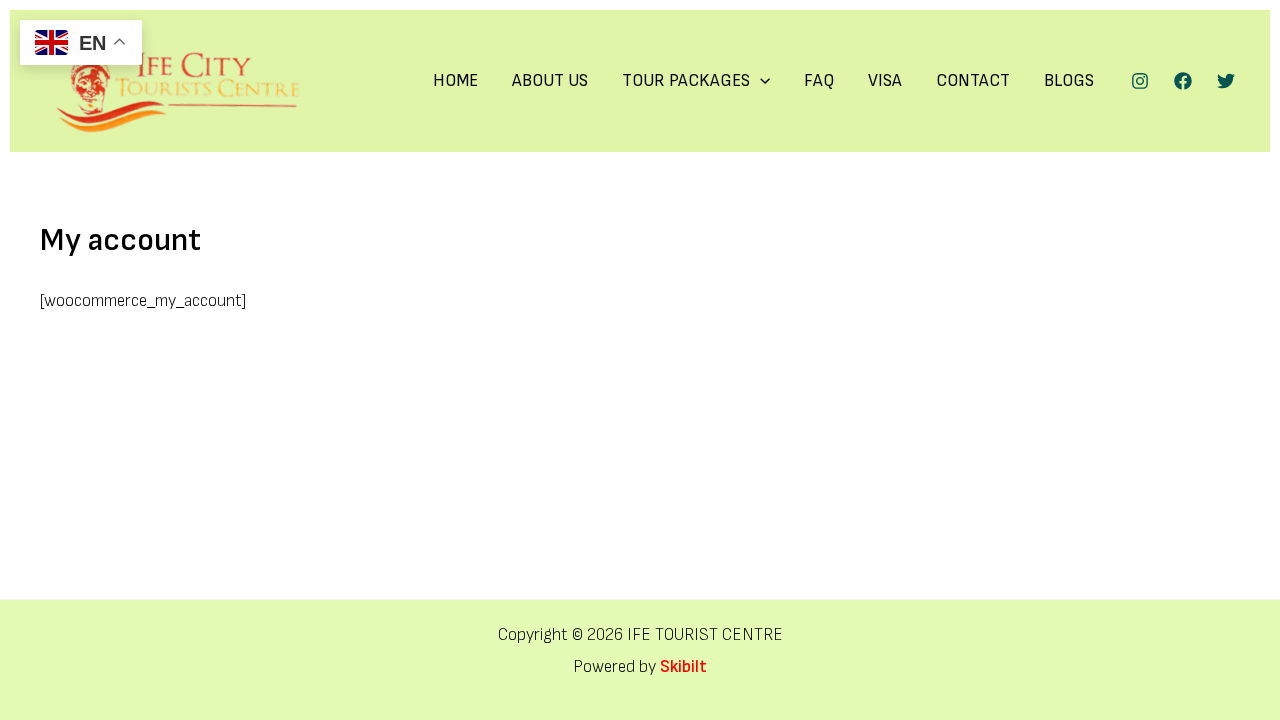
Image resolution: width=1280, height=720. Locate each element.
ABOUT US (550, 81)
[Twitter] (1226, 81)
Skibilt (683, 667)
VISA (885, 81)
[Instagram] (1140, 81)
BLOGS (1069, 81)
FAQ (819, 81)
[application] (760, 81)
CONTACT (973, 81)
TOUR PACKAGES (686, 81)
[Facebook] (1183, 81)
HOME (455, 81)
